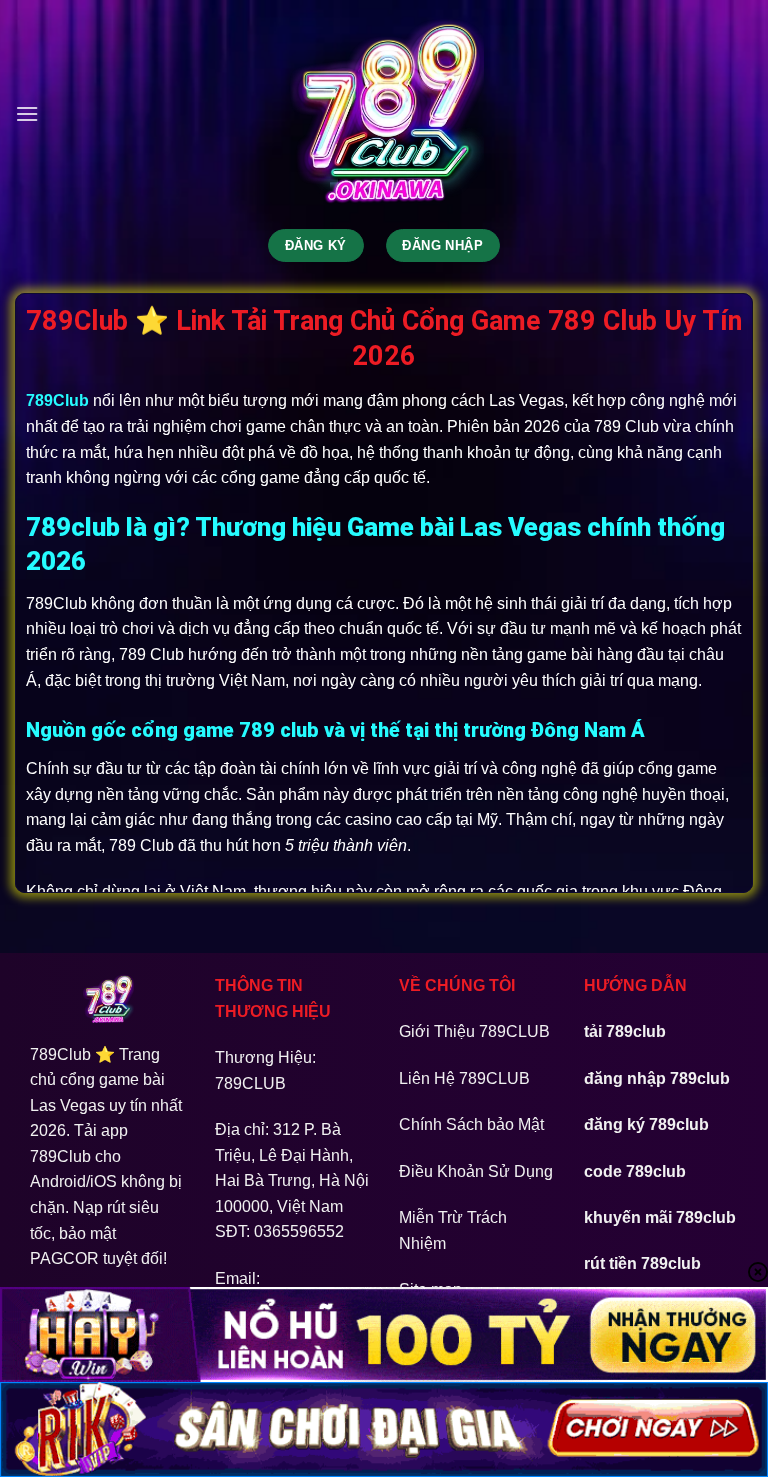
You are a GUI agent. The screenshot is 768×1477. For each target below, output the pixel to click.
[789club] (384, 114)
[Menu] (27, 113)
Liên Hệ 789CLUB (464, 1078)
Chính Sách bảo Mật (471, 1124)
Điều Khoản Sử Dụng (476, 1171)
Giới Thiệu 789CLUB (474, 1031)
